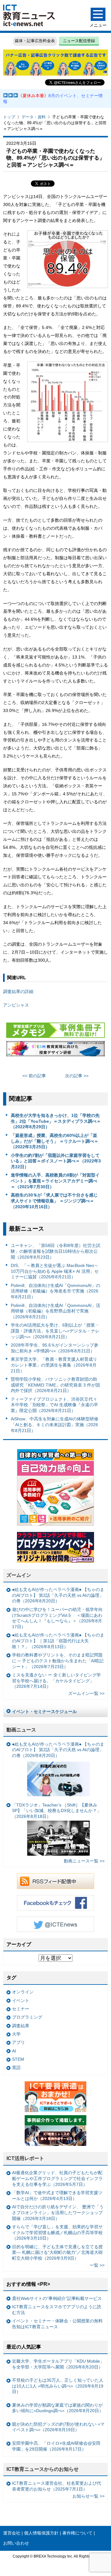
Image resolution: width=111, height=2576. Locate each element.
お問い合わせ (16, 2543)
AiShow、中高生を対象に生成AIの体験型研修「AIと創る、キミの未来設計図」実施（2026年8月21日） (55, 1425)
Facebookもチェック (55, 1903)
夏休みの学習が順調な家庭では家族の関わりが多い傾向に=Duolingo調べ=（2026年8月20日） (58, 2408)
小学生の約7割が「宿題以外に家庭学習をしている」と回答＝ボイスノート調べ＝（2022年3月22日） (56, 1161)
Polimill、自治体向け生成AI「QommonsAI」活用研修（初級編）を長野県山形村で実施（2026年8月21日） (55, 1311)
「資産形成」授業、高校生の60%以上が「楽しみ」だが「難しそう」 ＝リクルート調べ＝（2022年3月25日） (55, 1141)
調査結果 (21, 2026)
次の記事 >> (77, 1076)
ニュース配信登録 (79, 41)
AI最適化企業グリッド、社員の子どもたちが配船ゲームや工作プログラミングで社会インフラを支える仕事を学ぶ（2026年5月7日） (57, 2178)
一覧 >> (97, 2265)
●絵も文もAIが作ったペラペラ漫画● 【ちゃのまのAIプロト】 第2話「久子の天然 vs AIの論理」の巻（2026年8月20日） (58, 1595)
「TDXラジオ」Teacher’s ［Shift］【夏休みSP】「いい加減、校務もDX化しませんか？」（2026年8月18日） (57, 1811)
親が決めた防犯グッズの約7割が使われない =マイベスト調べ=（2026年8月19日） (58, 2427)
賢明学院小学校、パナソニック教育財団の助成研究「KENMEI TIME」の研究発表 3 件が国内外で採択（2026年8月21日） (55, 1385)
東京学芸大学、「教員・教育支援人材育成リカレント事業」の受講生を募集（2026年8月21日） (54, 1365)
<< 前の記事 (34, 1076)
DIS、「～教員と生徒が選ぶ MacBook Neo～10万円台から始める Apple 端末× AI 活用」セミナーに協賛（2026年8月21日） (55, 1271)
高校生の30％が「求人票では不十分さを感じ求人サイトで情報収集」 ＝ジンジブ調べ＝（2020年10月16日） (54, 1201)
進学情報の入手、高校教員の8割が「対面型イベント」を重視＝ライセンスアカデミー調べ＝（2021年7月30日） (55, 1181)
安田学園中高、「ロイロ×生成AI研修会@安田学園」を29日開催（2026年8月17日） (56, 2446)
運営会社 (12, 2533)
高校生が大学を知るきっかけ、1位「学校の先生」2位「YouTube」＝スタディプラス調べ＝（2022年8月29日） (56, 1121)
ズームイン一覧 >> (86, 1693)
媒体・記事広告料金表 (35, 41)
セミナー (21, 2009)
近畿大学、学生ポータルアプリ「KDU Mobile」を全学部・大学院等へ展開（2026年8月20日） (58, 2364)
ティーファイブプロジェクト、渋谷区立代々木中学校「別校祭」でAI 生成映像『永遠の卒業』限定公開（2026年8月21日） (54, 1405)
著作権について (77, 2533)
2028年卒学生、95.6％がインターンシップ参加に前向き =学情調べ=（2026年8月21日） (55, 1348)
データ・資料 (34, 117)
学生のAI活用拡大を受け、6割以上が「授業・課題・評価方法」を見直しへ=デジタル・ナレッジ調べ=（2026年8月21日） (55, 1331)
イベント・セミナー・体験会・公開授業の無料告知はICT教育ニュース (57, 2324)
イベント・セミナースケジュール (44, 1711)
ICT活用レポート (25, 2158)
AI (14, 2051)
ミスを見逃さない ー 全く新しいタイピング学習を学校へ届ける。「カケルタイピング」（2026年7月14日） (56, 1681)
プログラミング (27, 2017)
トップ (9, 117)
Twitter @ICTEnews (55, 1924)
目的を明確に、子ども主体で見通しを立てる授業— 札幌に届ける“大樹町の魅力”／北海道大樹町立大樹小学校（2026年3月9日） (57, 2252)
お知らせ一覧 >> (88, 2496)
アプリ (18, 2042)
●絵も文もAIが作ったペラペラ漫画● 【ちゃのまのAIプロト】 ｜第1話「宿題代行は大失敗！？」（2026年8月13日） (58, 1641)
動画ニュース (21, 1730)
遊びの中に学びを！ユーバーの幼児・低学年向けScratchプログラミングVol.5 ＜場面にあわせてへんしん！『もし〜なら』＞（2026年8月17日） (57, 1618)
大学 (16, 2034)
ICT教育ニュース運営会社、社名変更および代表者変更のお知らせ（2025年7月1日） (57, 2486)
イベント (21, 2000)
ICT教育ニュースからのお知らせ (43, 2469)
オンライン (23, 1992)
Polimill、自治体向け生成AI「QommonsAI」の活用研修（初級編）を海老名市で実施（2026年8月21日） (55, 1291)
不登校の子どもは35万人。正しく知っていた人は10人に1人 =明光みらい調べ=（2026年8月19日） (58, 2386)
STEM (18, 2059)
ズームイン (19, 1575)
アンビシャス (16, 1005)
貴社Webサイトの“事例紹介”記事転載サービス (57, 2298)
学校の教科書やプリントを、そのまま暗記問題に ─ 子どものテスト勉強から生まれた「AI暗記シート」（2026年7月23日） (58, 1661)
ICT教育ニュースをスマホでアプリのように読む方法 (57, 2310)
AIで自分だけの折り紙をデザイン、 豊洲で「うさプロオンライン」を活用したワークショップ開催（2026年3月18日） (58, 2212)
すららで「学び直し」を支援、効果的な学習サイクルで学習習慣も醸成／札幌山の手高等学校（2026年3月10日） (57, 2232)
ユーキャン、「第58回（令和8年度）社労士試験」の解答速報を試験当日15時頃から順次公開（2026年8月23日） (55, 1251)
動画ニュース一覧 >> (84, 1861)
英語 (16, 2068)
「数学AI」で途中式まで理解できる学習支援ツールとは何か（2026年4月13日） (57, 2196)
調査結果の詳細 (18, 991)
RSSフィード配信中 (55, 1881)
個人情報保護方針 (41, 2533)
